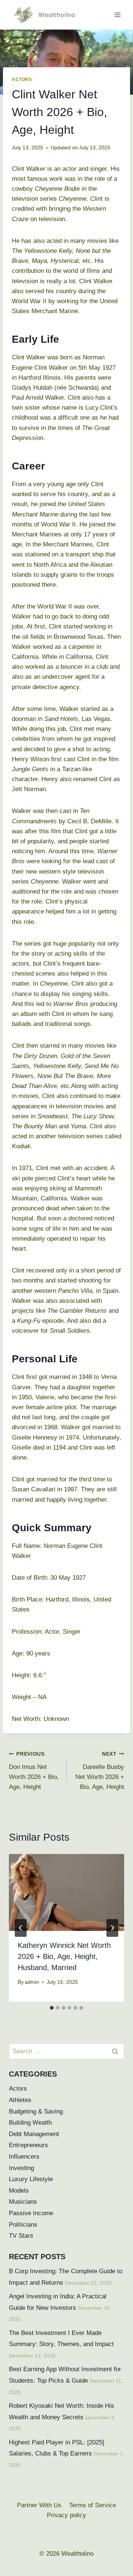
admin (32, 1982)
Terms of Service (93, 2505)
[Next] (112, 1928)
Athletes (20, 2100)
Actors (22, 79)
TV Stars (21, 2236)
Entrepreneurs (28, 2145)
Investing (21, 2168)
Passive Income (31, 2213)
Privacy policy (66, 2515)
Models (19, 2191)
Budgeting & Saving (36, 2111)
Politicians (23, 2225)
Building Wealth (30, 2123)
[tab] (52, 2008)
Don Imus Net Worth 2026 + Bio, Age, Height (34, 1771)
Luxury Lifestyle (31, 2179)
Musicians (23, 2202)
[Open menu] (117, 15)
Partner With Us (39, 2505)
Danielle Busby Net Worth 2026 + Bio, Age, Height (100, 1771)
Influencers (24, 2157)
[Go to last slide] (21, 1928)
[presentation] (66, 1892)
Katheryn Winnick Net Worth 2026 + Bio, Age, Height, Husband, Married (64, 1956)
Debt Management (34, 2134)
